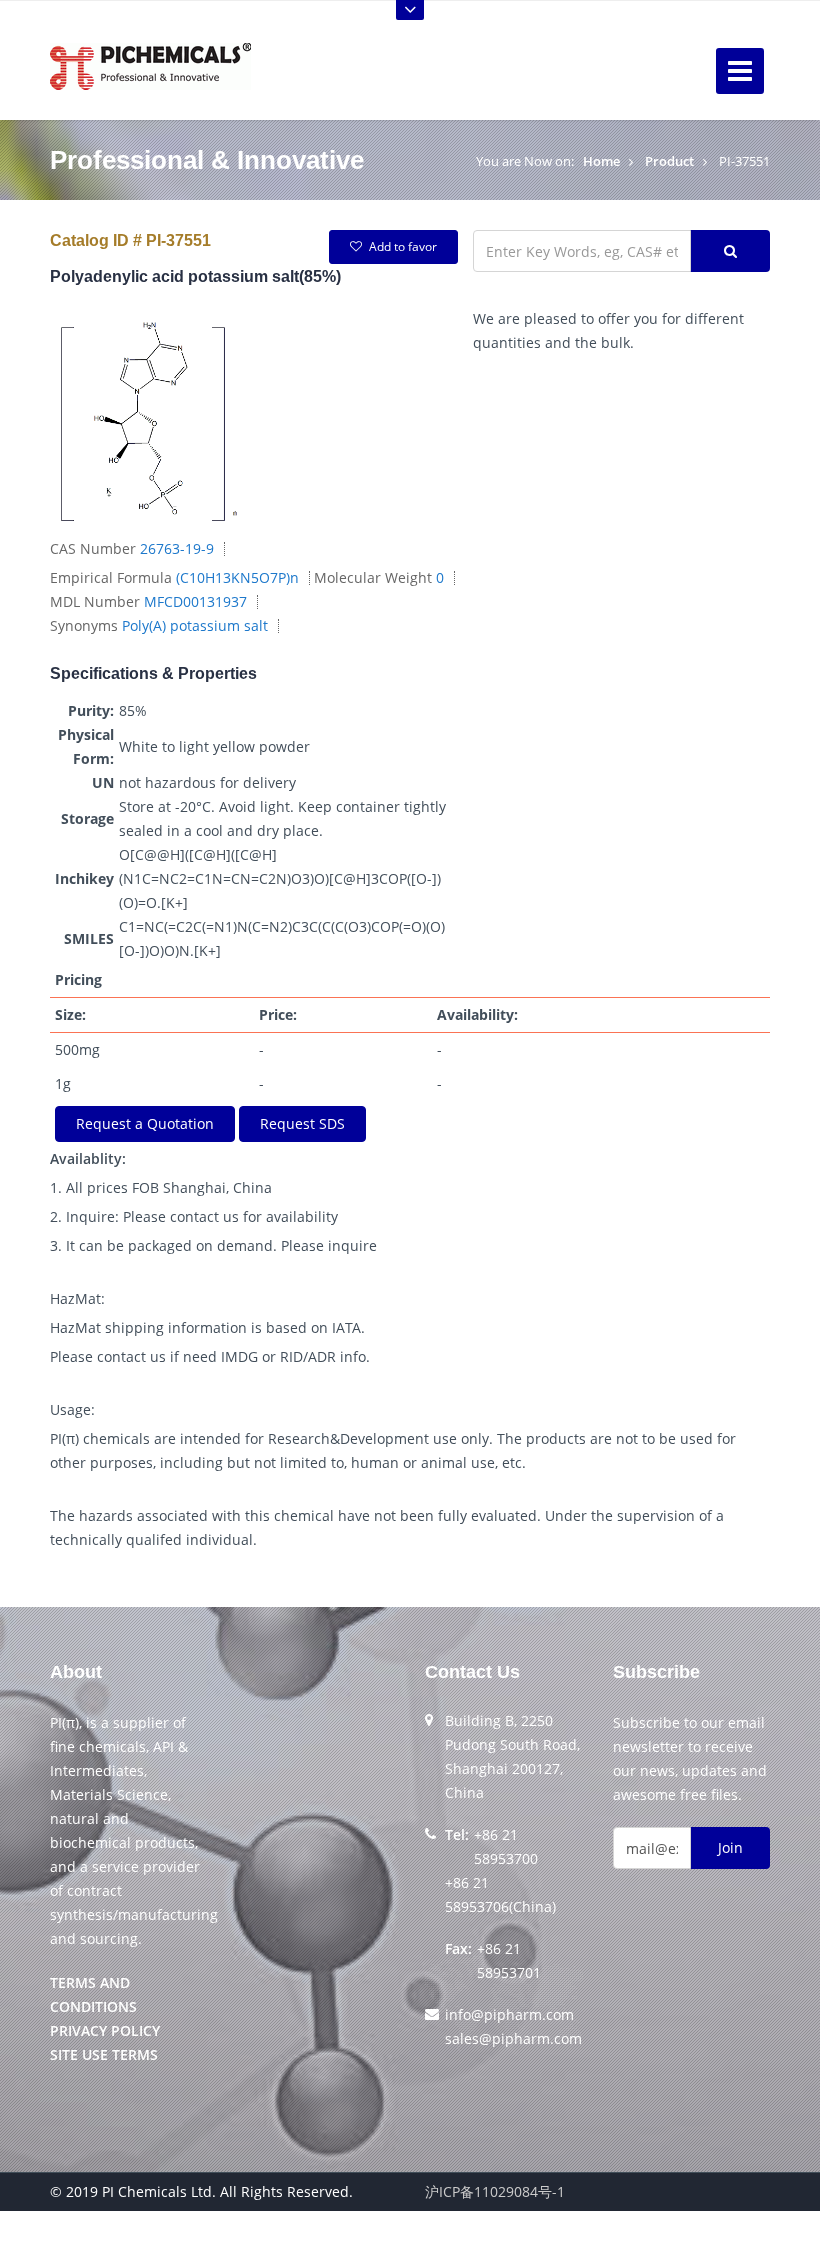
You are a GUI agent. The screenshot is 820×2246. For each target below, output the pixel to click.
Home (601, 161)
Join (730, 1847)
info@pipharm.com (509, 2014)
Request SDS (302, 1123)
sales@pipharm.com (513, 2038)
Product (669, 161)
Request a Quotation (145, 1123)
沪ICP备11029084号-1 (495, 2191)
